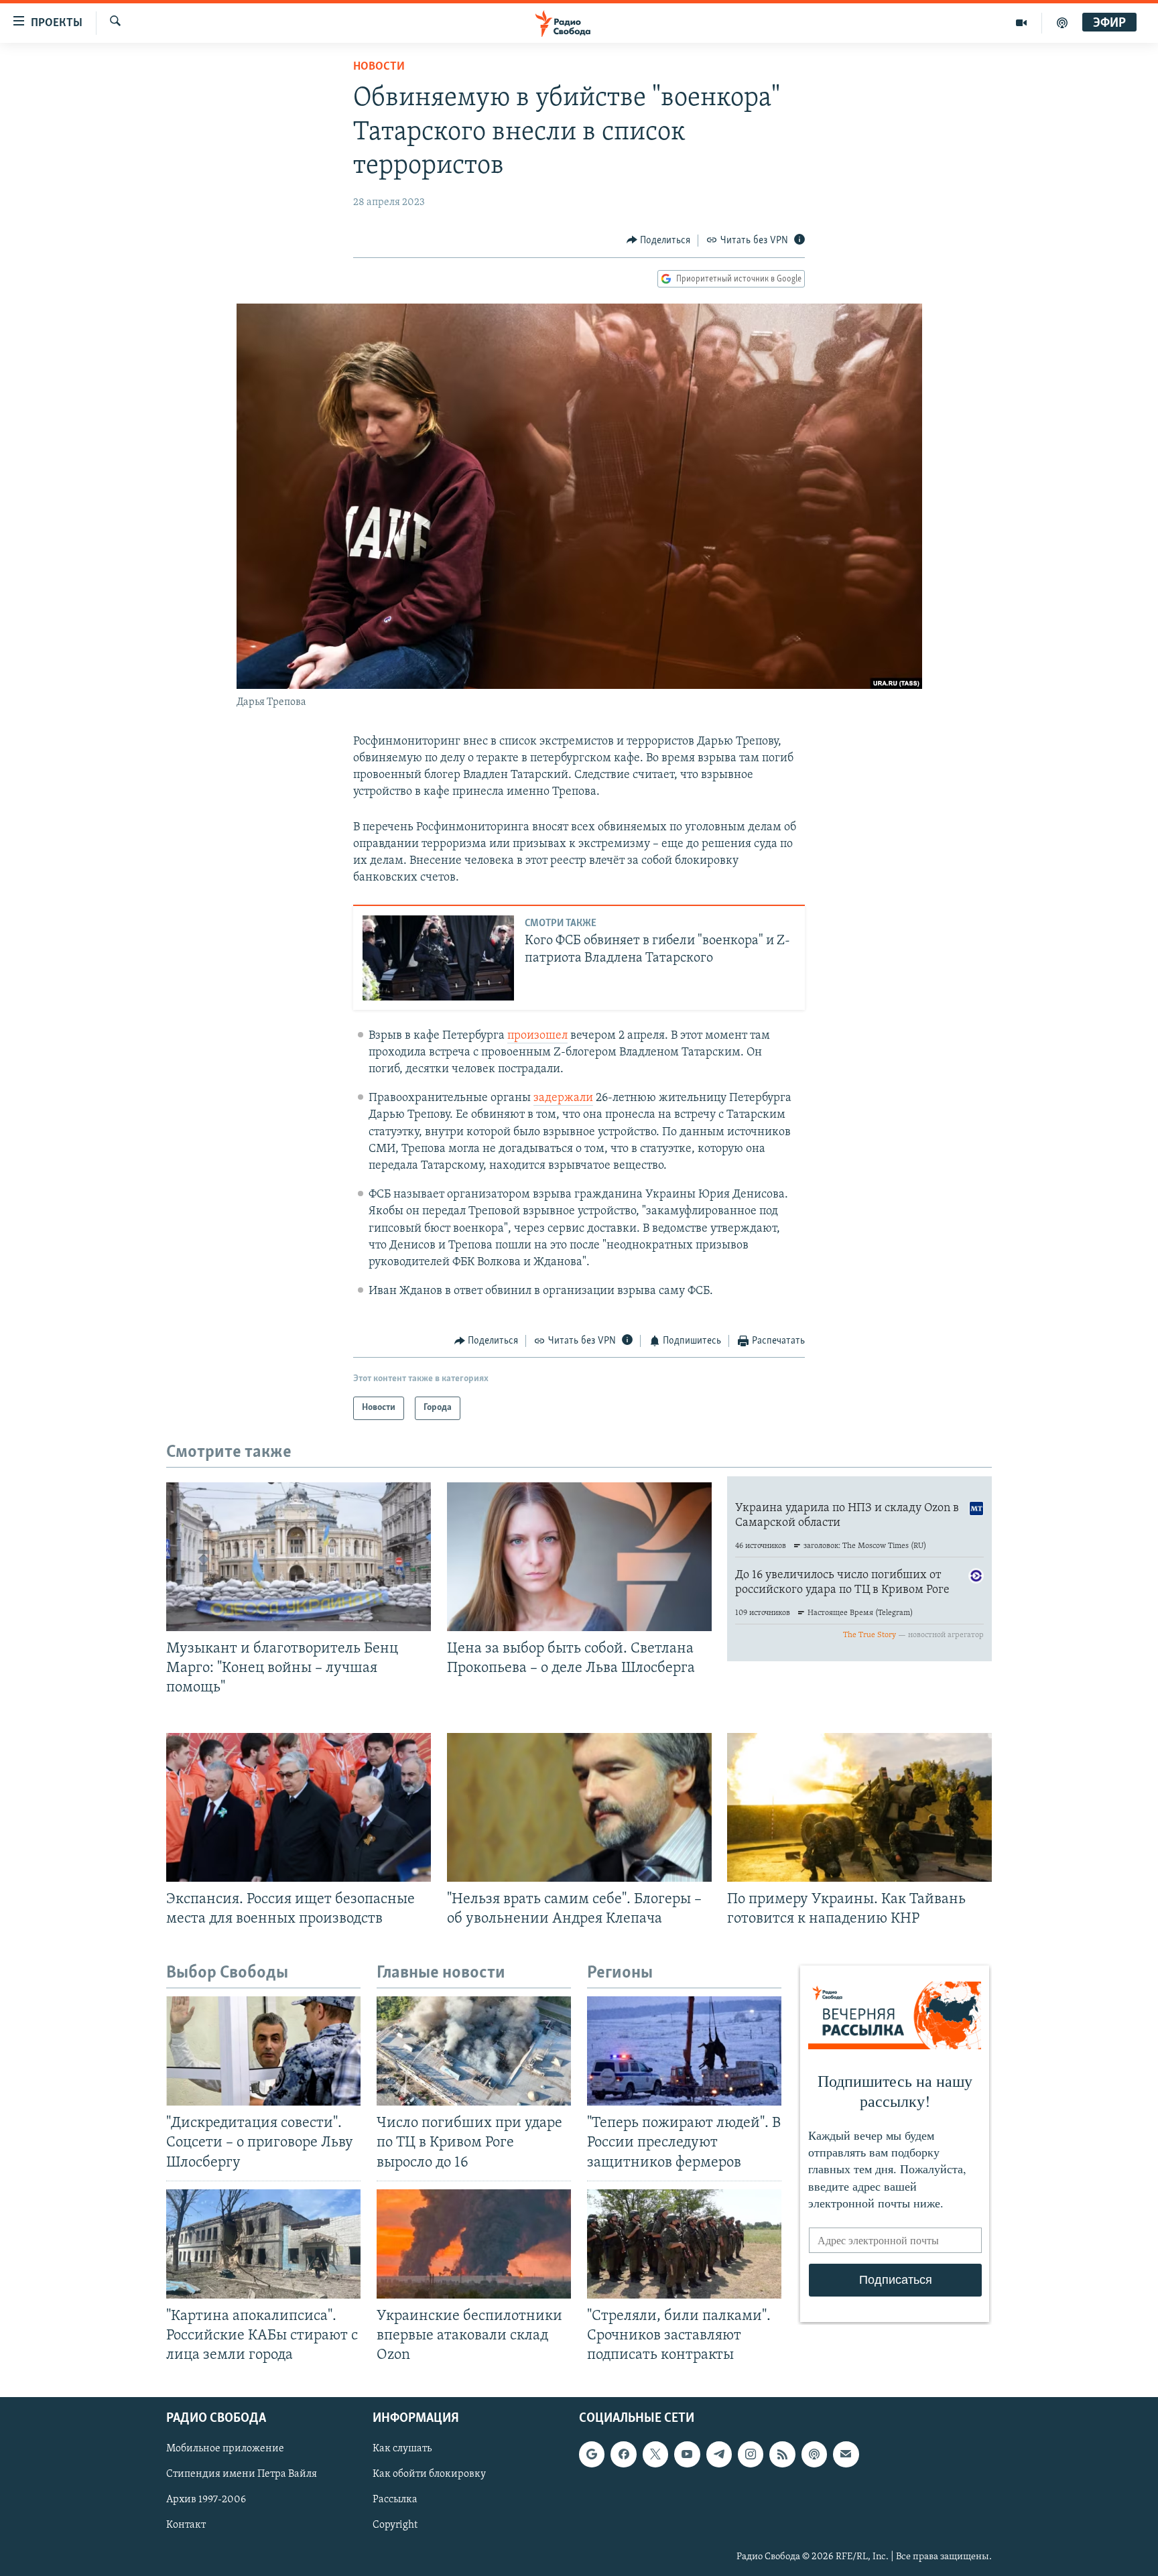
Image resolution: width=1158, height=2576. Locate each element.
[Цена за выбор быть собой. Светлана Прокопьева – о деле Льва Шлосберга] (579, 1557)
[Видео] (1022, 23)
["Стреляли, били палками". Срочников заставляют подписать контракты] (684, 2244)
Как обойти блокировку (429, 2475)
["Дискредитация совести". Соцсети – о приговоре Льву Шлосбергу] (263, 2051)
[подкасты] (1062, 23)
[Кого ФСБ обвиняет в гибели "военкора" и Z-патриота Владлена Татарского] (438, 958)
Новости (379, 67)
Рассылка (395, 2500)
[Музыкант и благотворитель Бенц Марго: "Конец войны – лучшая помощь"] (299, 1557)
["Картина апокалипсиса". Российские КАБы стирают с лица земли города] (263, 2244)
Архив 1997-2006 (206, 2500)
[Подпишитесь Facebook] (623, 2455)
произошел (537, 1036)
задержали (563, 1098)
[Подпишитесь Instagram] (751, 2455)
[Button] (659, 241)
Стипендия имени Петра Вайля (242, 2475)
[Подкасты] (814, 2455)
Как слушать (402, 2449)
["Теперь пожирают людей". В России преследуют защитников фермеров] (684, 2051)
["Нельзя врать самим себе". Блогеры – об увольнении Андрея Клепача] (579, 1807)
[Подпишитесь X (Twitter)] (655, 2455)
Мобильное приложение (225, 2449)
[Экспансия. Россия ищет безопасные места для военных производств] (299, 1807)
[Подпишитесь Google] (592, 2455)
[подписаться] (846, 2455)
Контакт (186, 2526)
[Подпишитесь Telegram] (719, 2455)
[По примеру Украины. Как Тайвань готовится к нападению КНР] (859, 1807)
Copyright (395, 2526)
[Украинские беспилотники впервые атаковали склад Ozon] (474, 2244)
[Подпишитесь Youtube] (687, 2455)
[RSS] (782, 2455)
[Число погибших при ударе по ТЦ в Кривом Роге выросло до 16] (474, 2051)
